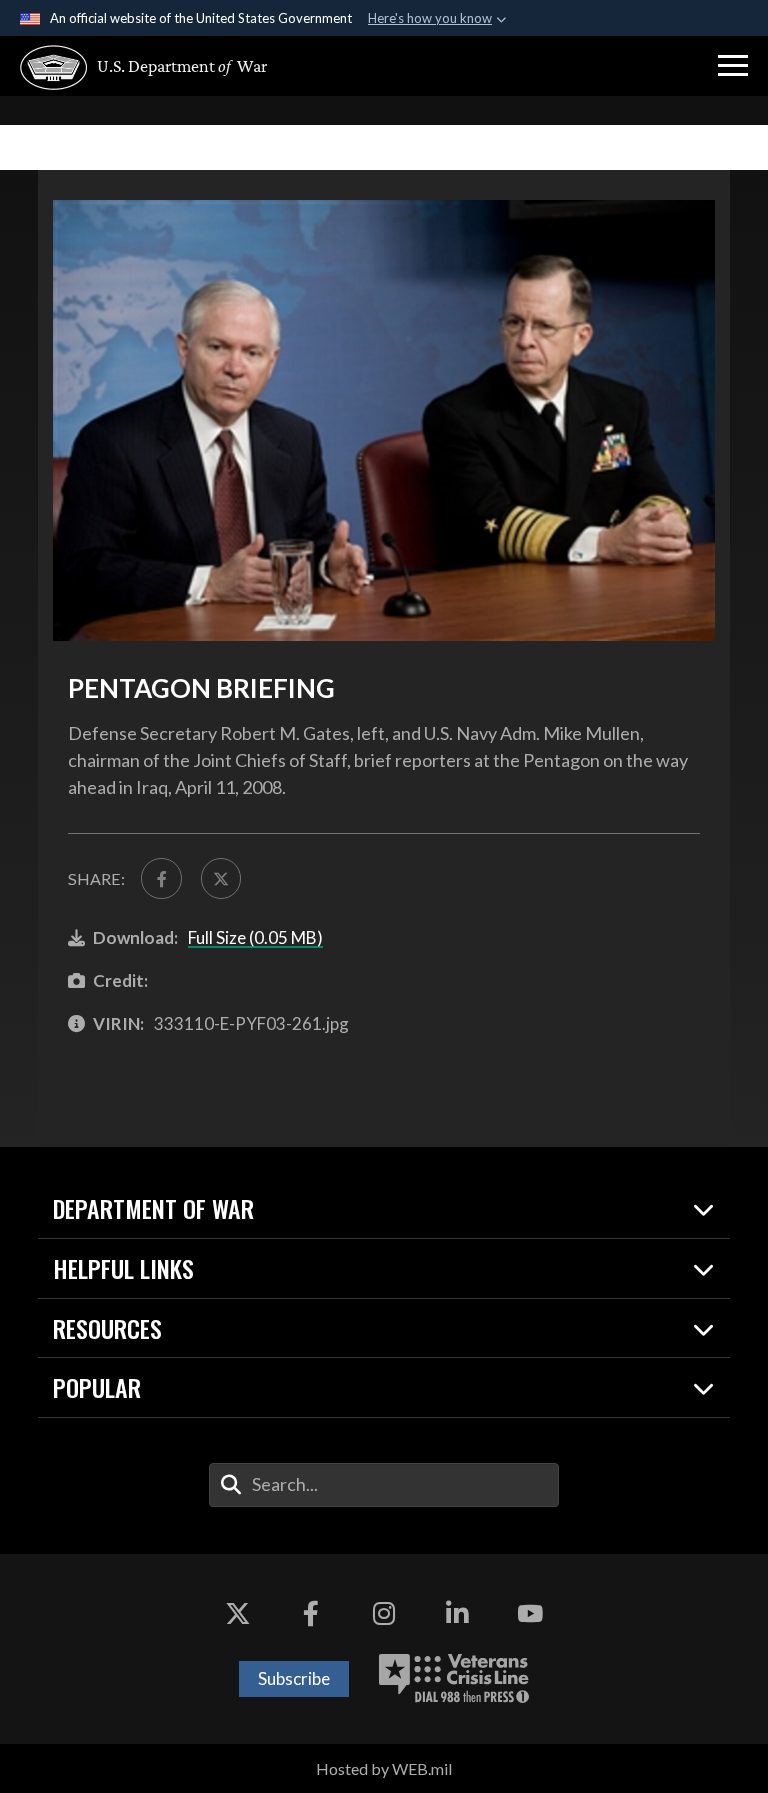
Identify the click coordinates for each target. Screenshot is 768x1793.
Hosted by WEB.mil (384, 1768)
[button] (733, 66)
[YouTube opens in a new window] (530, 1614)
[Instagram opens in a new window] (384, 1614)
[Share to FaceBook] (161, 878)
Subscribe (294, 1678)
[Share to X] (221, 878)
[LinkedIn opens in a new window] (457, 1614)
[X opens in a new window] (238, 1614)
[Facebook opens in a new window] (311, 1614)
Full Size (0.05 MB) (255, 937)
